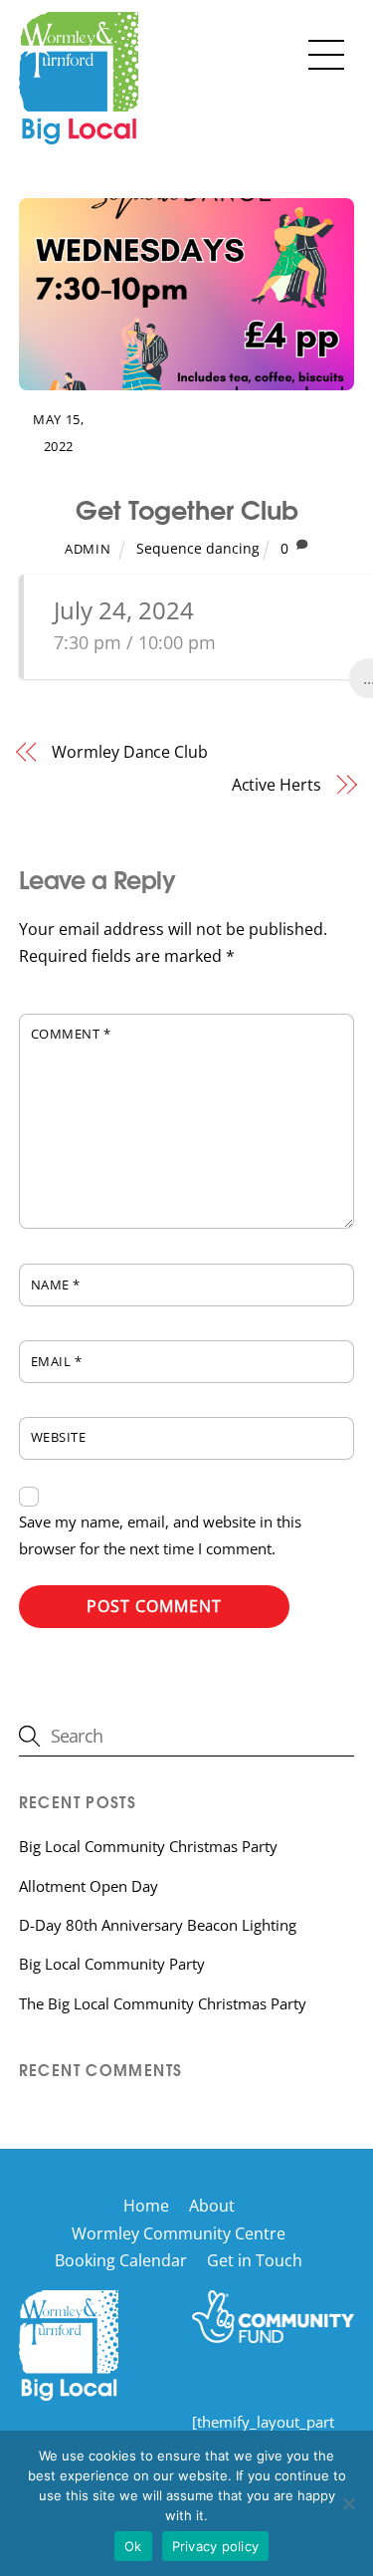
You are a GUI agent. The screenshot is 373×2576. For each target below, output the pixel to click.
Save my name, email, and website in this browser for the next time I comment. (160, 1535)
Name (56, 1285)
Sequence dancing (198, 548)
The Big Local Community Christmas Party (163, 2003)
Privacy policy (216, 2546)
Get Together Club (187, 508)
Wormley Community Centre (179, 2233)
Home (146, 2206)
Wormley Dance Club (130, 752)
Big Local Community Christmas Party (148, 1846)
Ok (133, 2546)
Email (57, 1361)
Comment (71, 1034)
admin (88, 549)
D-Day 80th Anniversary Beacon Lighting (158, 1925)
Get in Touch (255, 2260)
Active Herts (277, 785)
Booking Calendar (121, 2260)
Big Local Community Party (112, 1964)
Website (59, 1437)
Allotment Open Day (89, 1886)
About (212, 2206)
